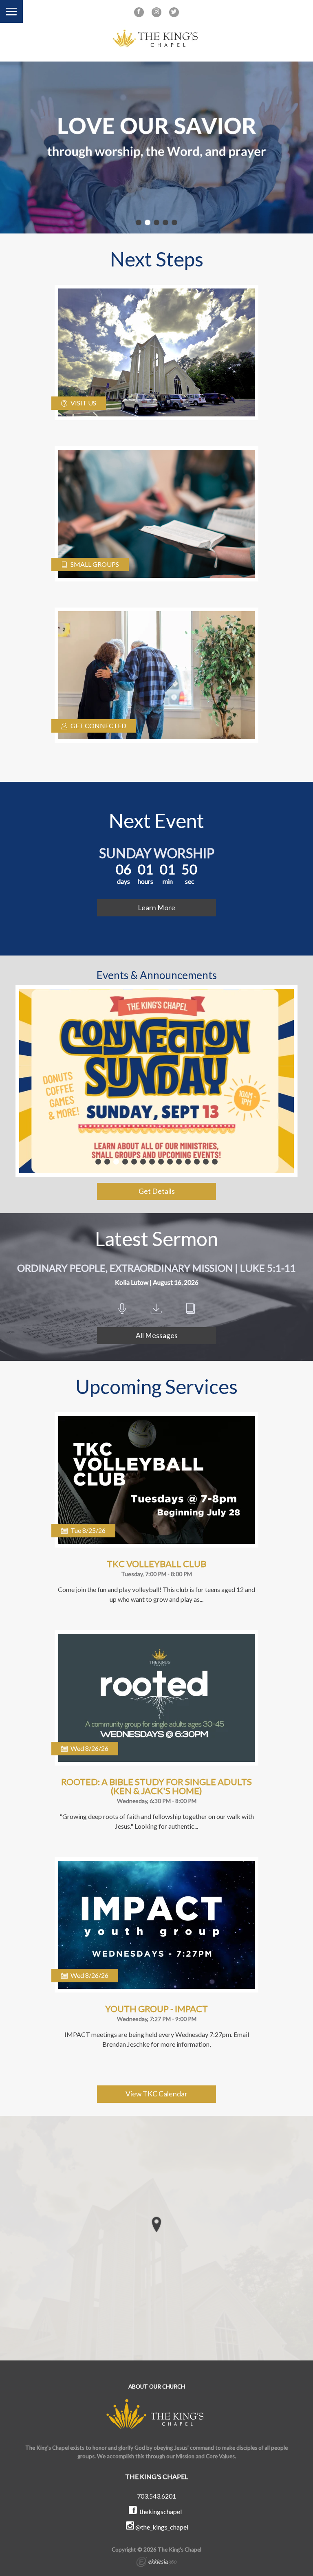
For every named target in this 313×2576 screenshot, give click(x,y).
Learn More (156, 908)
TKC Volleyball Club (156, 1564)
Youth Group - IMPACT (156, 2009)
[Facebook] (139, 12)
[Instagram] (156, 12)
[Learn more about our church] (156, 2224)
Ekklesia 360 (156, 2563)
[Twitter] (174, 12)
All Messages (157, 1335)
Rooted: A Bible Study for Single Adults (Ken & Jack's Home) (156, 1786)
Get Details (157, 1191)
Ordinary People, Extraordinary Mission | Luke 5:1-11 (156, 1268)
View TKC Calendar (156, 2094)
